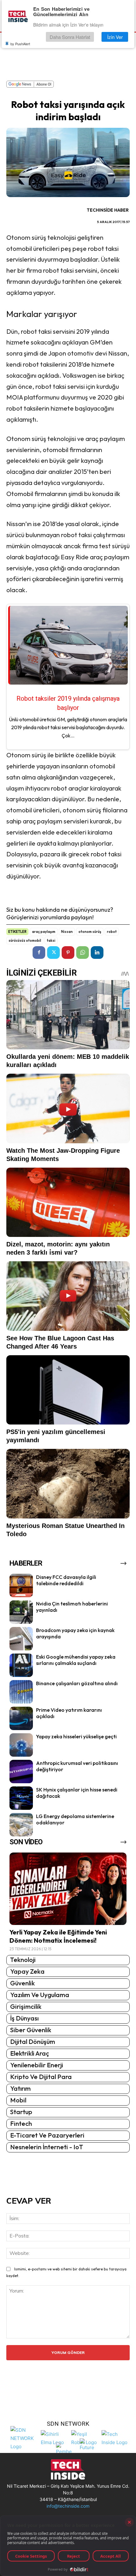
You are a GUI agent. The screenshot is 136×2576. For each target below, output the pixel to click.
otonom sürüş (90, 932)
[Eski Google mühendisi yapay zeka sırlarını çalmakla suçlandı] (21, 1665)
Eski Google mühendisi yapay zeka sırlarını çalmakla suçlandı (76, 1660)
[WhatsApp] (83, 953)
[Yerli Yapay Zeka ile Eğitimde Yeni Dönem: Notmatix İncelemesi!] (68, 1889)
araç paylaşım (44, 932)
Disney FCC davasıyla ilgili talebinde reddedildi (66, 1580)
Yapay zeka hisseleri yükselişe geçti (76, 1736)
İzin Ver (115, 37)
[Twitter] (53, 953)
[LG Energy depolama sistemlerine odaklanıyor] (21, 1825)
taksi (51, 940)
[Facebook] (39, 953)
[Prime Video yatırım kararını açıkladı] (21, 1718)
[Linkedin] (97, 953)
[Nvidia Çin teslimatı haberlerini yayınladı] (21, 1612)
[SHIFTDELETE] (24, 2438)
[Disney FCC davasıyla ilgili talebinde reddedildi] (21, 1586)
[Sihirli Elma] (54, 2438)
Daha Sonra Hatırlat (70, 37)
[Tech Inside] (115, 2438)
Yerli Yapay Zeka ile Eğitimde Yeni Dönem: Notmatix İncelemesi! (58, 1936)
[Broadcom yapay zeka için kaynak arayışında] (21, 1639)
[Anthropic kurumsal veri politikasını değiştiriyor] (21, 1772)
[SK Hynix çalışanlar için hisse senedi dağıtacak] (21, 1798)
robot (112, 932)
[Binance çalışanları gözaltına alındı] (21, 1692)
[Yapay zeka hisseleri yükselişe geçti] (21, 1745)
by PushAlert (20, 44)
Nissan (67, 932)
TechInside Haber (108, 210)
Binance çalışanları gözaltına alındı (77, 1683)
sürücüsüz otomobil (25, 940)
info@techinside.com (68, 2506)
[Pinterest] (68, 953)
